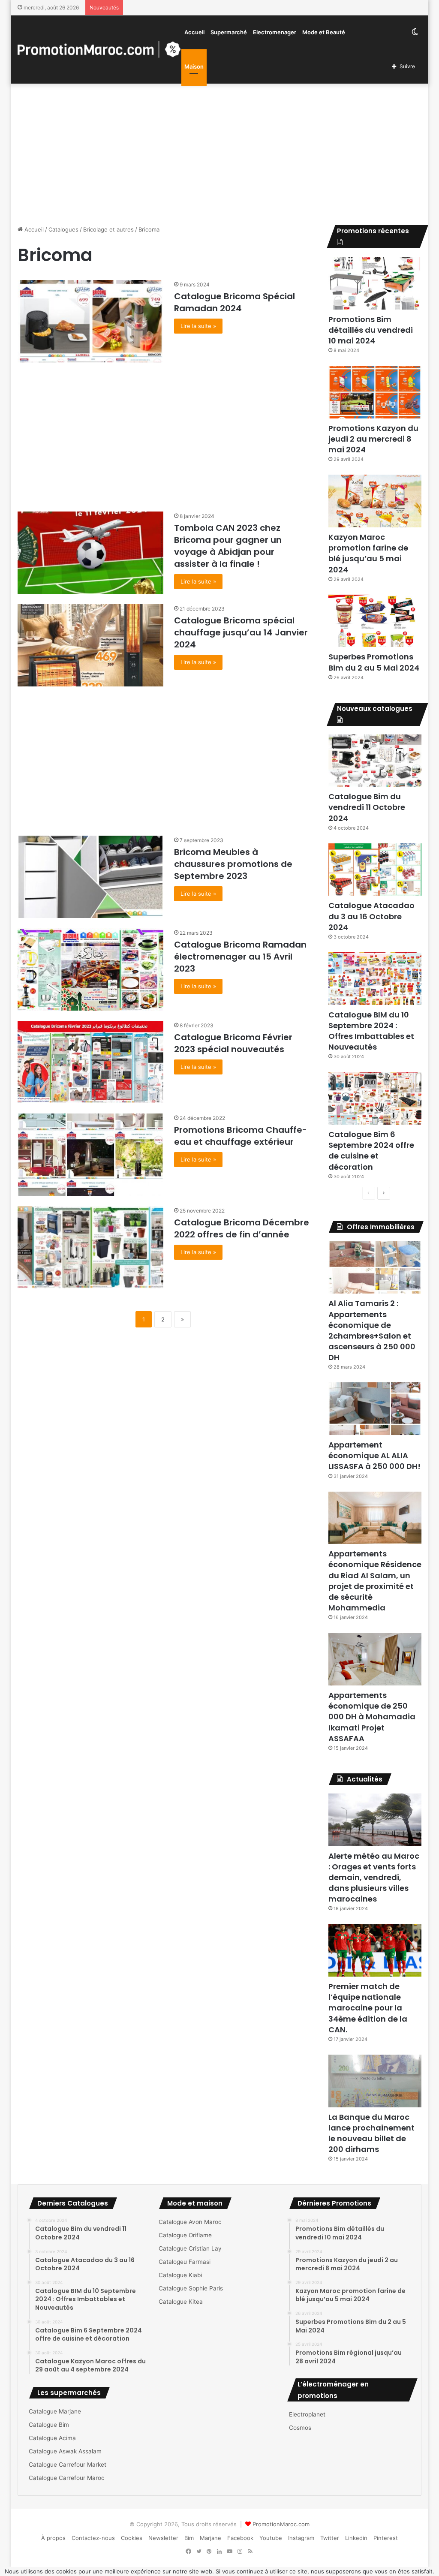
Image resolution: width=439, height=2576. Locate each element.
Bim (189, 2538)
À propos (53, 2538)
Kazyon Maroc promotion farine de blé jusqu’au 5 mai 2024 (368, 553)
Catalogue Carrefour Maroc (67, 2478)
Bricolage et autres (108, 229)
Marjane (210, 2538)
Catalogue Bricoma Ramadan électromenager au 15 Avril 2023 (240, 957)
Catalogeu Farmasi (185, 2262)
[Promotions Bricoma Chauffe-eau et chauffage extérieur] (90, 1155)
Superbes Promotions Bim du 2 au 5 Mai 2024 (374, 662)
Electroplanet (307, 2414)
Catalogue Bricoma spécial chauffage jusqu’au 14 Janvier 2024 (241, 632)
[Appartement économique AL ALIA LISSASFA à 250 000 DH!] (375, 1409)
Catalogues (63, 229)
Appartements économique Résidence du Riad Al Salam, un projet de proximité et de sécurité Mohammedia (375, 1581)
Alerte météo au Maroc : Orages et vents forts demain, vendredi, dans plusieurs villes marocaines (374, 1878)
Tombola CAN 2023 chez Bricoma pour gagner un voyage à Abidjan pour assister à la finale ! (228, 546)
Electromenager (275, 32)
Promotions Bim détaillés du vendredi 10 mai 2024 (371, 330)
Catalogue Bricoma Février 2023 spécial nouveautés (233, 1043)
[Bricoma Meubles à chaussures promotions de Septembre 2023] (90, 877)
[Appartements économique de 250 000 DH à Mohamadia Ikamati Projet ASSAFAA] (375, 1659)
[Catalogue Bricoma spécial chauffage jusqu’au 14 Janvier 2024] (90, 645)
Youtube (271, 2538)
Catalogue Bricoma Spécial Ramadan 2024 (235, 302)
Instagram (301, 2538)
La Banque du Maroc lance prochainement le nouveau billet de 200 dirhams (371, 2133)
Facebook (240, 2538)
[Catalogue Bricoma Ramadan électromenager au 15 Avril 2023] (90, 969)
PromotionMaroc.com (281, 2524)
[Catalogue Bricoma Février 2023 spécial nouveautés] (90, 1062)
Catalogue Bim (49, 2425)
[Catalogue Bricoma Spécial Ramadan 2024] (90, 321)
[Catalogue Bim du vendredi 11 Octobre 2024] (375, 761)
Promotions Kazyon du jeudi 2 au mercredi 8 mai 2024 (373, 439)
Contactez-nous (93, 2538)
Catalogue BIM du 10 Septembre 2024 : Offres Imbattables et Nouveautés (371, 1031)
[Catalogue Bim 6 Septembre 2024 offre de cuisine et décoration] (375, 1098)
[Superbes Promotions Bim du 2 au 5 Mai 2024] (375, 621)
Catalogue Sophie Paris (191, 2288)
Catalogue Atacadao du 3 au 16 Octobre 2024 (371, 916)
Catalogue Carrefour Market (68, 2465)
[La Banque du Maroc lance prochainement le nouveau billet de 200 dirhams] (375, 2081)
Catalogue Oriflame (185, 2235)
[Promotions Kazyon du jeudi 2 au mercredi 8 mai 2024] (375, 392)
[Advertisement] (220, 152)
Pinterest (386, 2538)
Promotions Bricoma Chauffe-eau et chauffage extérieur (241, 1136)
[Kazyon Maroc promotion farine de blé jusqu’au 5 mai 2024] (375, 501)
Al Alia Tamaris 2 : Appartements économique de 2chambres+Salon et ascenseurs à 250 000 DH (372, 1330)
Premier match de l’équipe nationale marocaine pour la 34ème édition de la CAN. (368, 2008)
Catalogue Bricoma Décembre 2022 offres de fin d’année (242, 1228)
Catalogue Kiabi (180, 2275)
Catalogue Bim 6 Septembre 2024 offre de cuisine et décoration (371, 1151)
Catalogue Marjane (55, 2411)
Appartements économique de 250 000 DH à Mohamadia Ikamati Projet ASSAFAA (372, 1717)
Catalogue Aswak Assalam (65, 2451)
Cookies (132, 2538)
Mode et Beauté (324, 32)
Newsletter (163, 2538)
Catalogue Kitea (181, 2302)
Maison (194, 66)
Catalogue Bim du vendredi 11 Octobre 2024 (367, 807)
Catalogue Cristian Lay (190, 2248)
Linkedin (356, 2538)
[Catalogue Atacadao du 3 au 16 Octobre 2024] (375, 870)
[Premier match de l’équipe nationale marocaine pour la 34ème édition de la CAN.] (375, 1950)
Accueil (194, 32)
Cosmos (300, 2428)
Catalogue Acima (52, 2438)
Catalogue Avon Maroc (190, 2222)
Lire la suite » (198, 326)
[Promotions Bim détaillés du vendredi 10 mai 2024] (375, 283)
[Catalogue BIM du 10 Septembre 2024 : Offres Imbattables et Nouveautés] (375, 979)
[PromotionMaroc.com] (99, 49)
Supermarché (229, 32)
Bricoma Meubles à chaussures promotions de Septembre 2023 (233, 864)
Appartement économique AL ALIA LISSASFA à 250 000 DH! (374, 1455)
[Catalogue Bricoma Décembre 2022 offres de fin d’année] (90, 1247)
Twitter (330, 2538)
